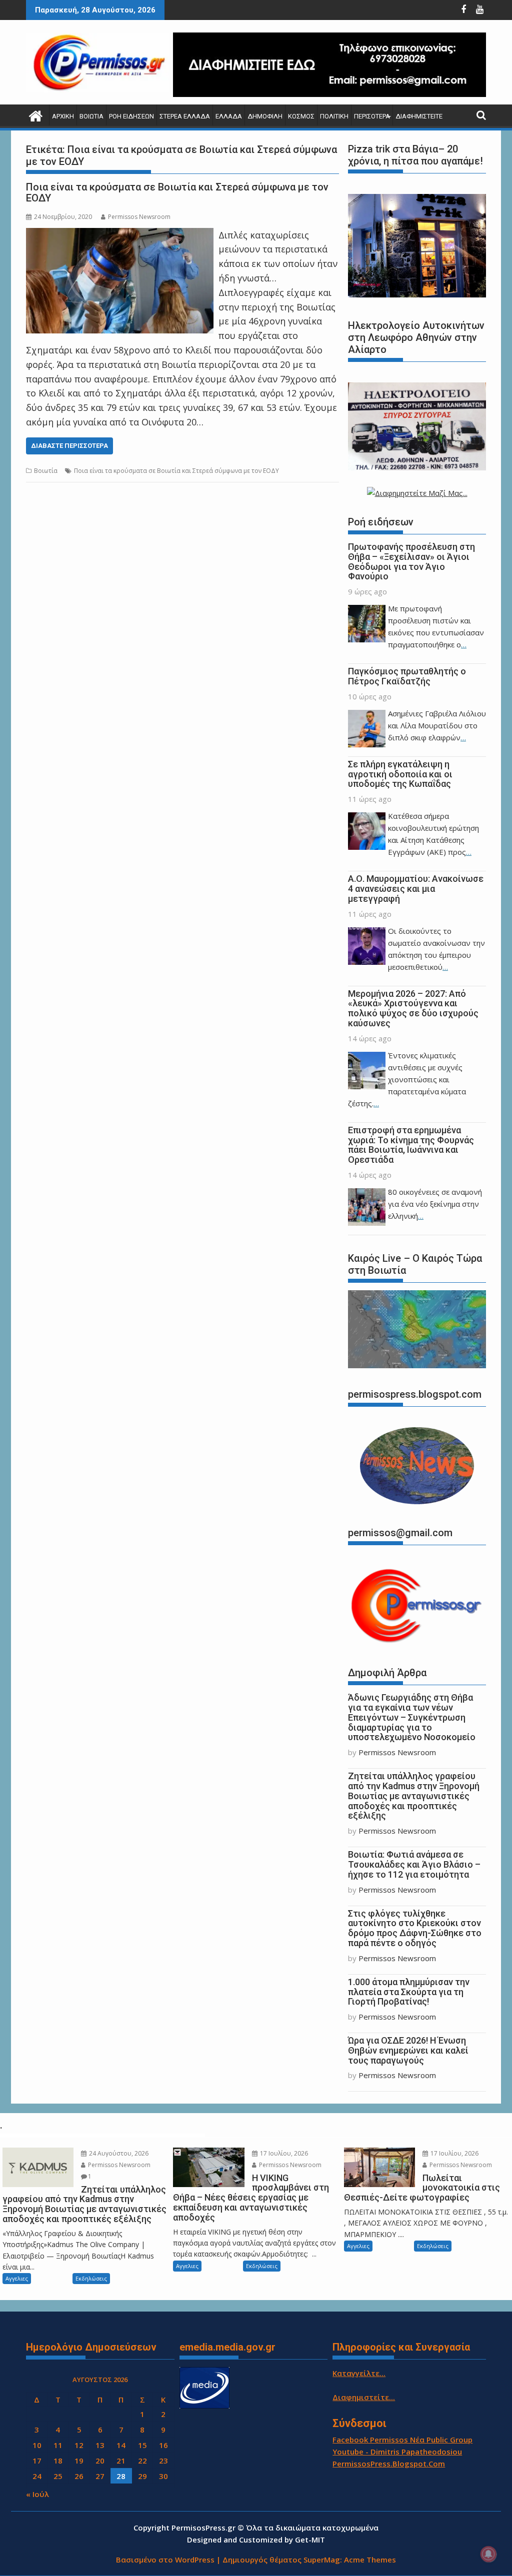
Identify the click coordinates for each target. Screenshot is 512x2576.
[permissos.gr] (36, 115)
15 (142, 2445)
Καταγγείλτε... (359, 2373)
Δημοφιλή (265, 116)
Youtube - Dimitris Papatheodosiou (397, 2452)
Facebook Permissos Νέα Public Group (402, 2440)
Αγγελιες (17, 2278)
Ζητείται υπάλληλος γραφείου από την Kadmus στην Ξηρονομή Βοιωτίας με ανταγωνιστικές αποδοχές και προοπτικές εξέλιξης (414, 1796)
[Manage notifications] (488, 2554)
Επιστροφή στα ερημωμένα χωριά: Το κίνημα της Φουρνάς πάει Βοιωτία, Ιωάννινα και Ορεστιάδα (411, 1145)
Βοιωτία (91, 116)
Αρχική (63, 116)
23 (163, 2461)
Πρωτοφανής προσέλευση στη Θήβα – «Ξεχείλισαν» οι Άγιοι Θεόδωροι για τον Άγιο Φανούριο (411, 561)
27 (100, 2476)
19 (79, 2461)
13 (100, 2445)
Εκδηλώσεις (91, 2278)
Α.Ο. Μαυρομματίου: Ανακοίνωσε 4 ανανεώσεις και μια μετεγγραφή (416, 889)
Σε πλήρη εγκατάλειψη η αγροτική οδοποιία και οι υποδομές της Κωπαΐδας (400, 774)
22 (142, 2461)
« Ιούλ (37, 2494)
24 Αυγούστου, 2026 (118, 2153)
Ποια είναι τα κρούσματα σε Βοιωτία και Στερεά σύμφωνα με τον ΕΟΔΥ (177, 192)
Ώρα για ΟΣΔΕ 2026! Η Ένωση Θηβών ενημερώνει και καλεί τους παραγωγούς (408, 2050)
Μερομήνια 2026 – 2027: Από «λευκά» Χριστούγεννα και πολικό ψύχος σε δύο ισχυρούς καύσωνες (413, 1008)
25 (58, 2476)
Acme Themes (370, 2560)
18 (58, 2461)
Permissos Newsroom (139, 217)
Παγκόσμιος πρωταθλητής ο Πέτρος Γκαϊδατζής (407, 676)
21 (121, 2461)
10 (37, 2445)
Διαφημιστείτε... (364, 2397)
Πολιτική (334, 116)
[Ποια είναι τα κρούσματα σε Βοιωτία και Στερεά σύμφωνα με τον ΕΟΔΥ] (120, 235)
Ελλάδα (229, 116)
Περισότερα (372, 116)
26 (79, 2476)
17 (37, 2461)
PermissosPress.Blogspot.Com (389, 2464)
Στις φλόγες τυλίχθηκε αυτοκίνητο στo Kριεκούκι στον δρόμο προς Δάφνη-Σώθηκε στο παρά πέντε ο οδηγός (415, 1928)
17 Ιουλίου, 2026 (283, 2153)
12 (79, 2445)
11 (58, 2445)
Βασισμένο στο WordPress (165, 2560)
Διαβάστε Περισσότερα (69, 446)
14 (121, 2445)
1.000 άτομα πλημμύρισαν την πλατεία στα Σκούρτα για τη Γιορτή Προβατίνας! (409, 1992)
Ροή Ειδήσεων (131, 116)
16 (163, 2445)
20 (100, 2461)
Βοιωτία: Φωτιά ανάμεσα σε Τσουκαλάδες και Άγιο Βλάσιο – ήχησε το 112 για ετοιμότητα (414, 1864)
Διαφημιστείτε (419, 116)
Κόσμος (301, 116)
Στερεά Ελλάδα (185, 116)
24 (37, 2476)
